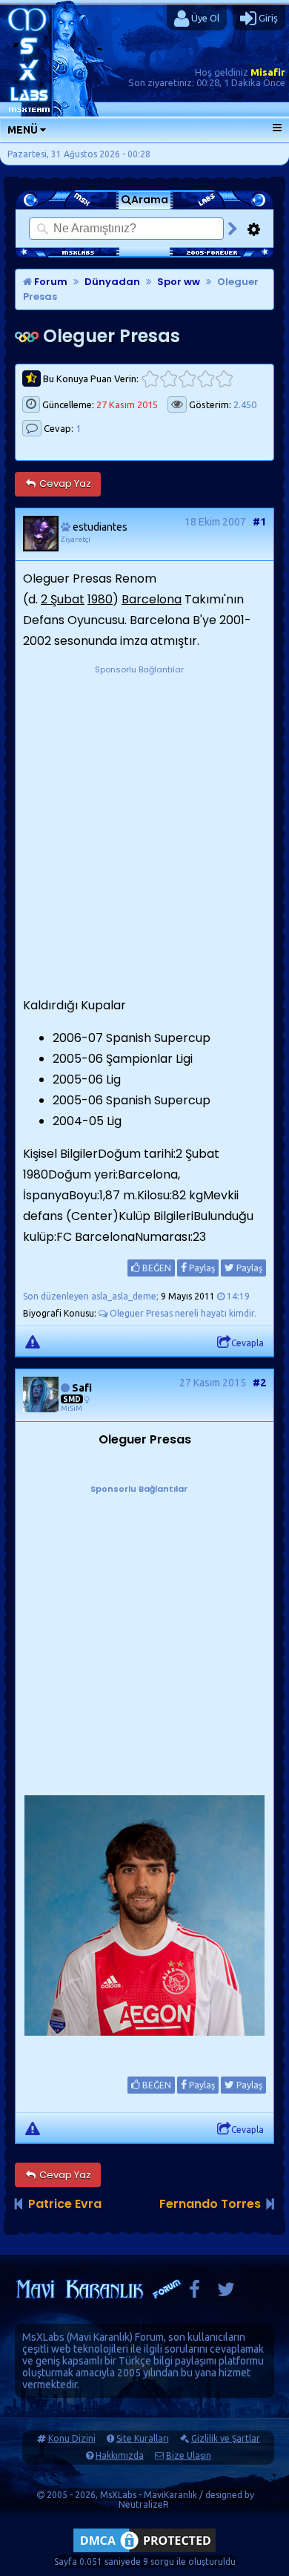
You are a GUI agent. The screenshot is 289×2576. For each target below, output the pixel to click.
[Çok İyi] (224, 379)
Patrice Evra (65, 2204)
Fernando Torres (210, 2204)
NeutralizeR (144, 2504)
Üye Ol (204, 18)
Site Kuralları (143, 2438)
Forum (50, 282)
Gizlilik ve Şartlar (226, 2438)
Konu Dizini (72, 2438)
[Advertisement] (144, 822)
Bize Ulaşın (189, 2455)
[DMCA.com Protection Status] (144, 2552)
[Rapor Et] (33, 1341)
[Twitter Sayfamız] (226, 2293)
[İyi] (206, 379)
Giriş (267, 18)
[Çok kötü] (150, 379)
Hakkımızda (120, 2455)
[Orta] (187, 379)
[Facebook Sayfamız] (195, 2293)
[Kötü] (169, 379)
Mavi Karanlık (100, 2337)
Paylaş (201, 1268)
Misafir (268, 72)
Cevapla (248, 1343)
